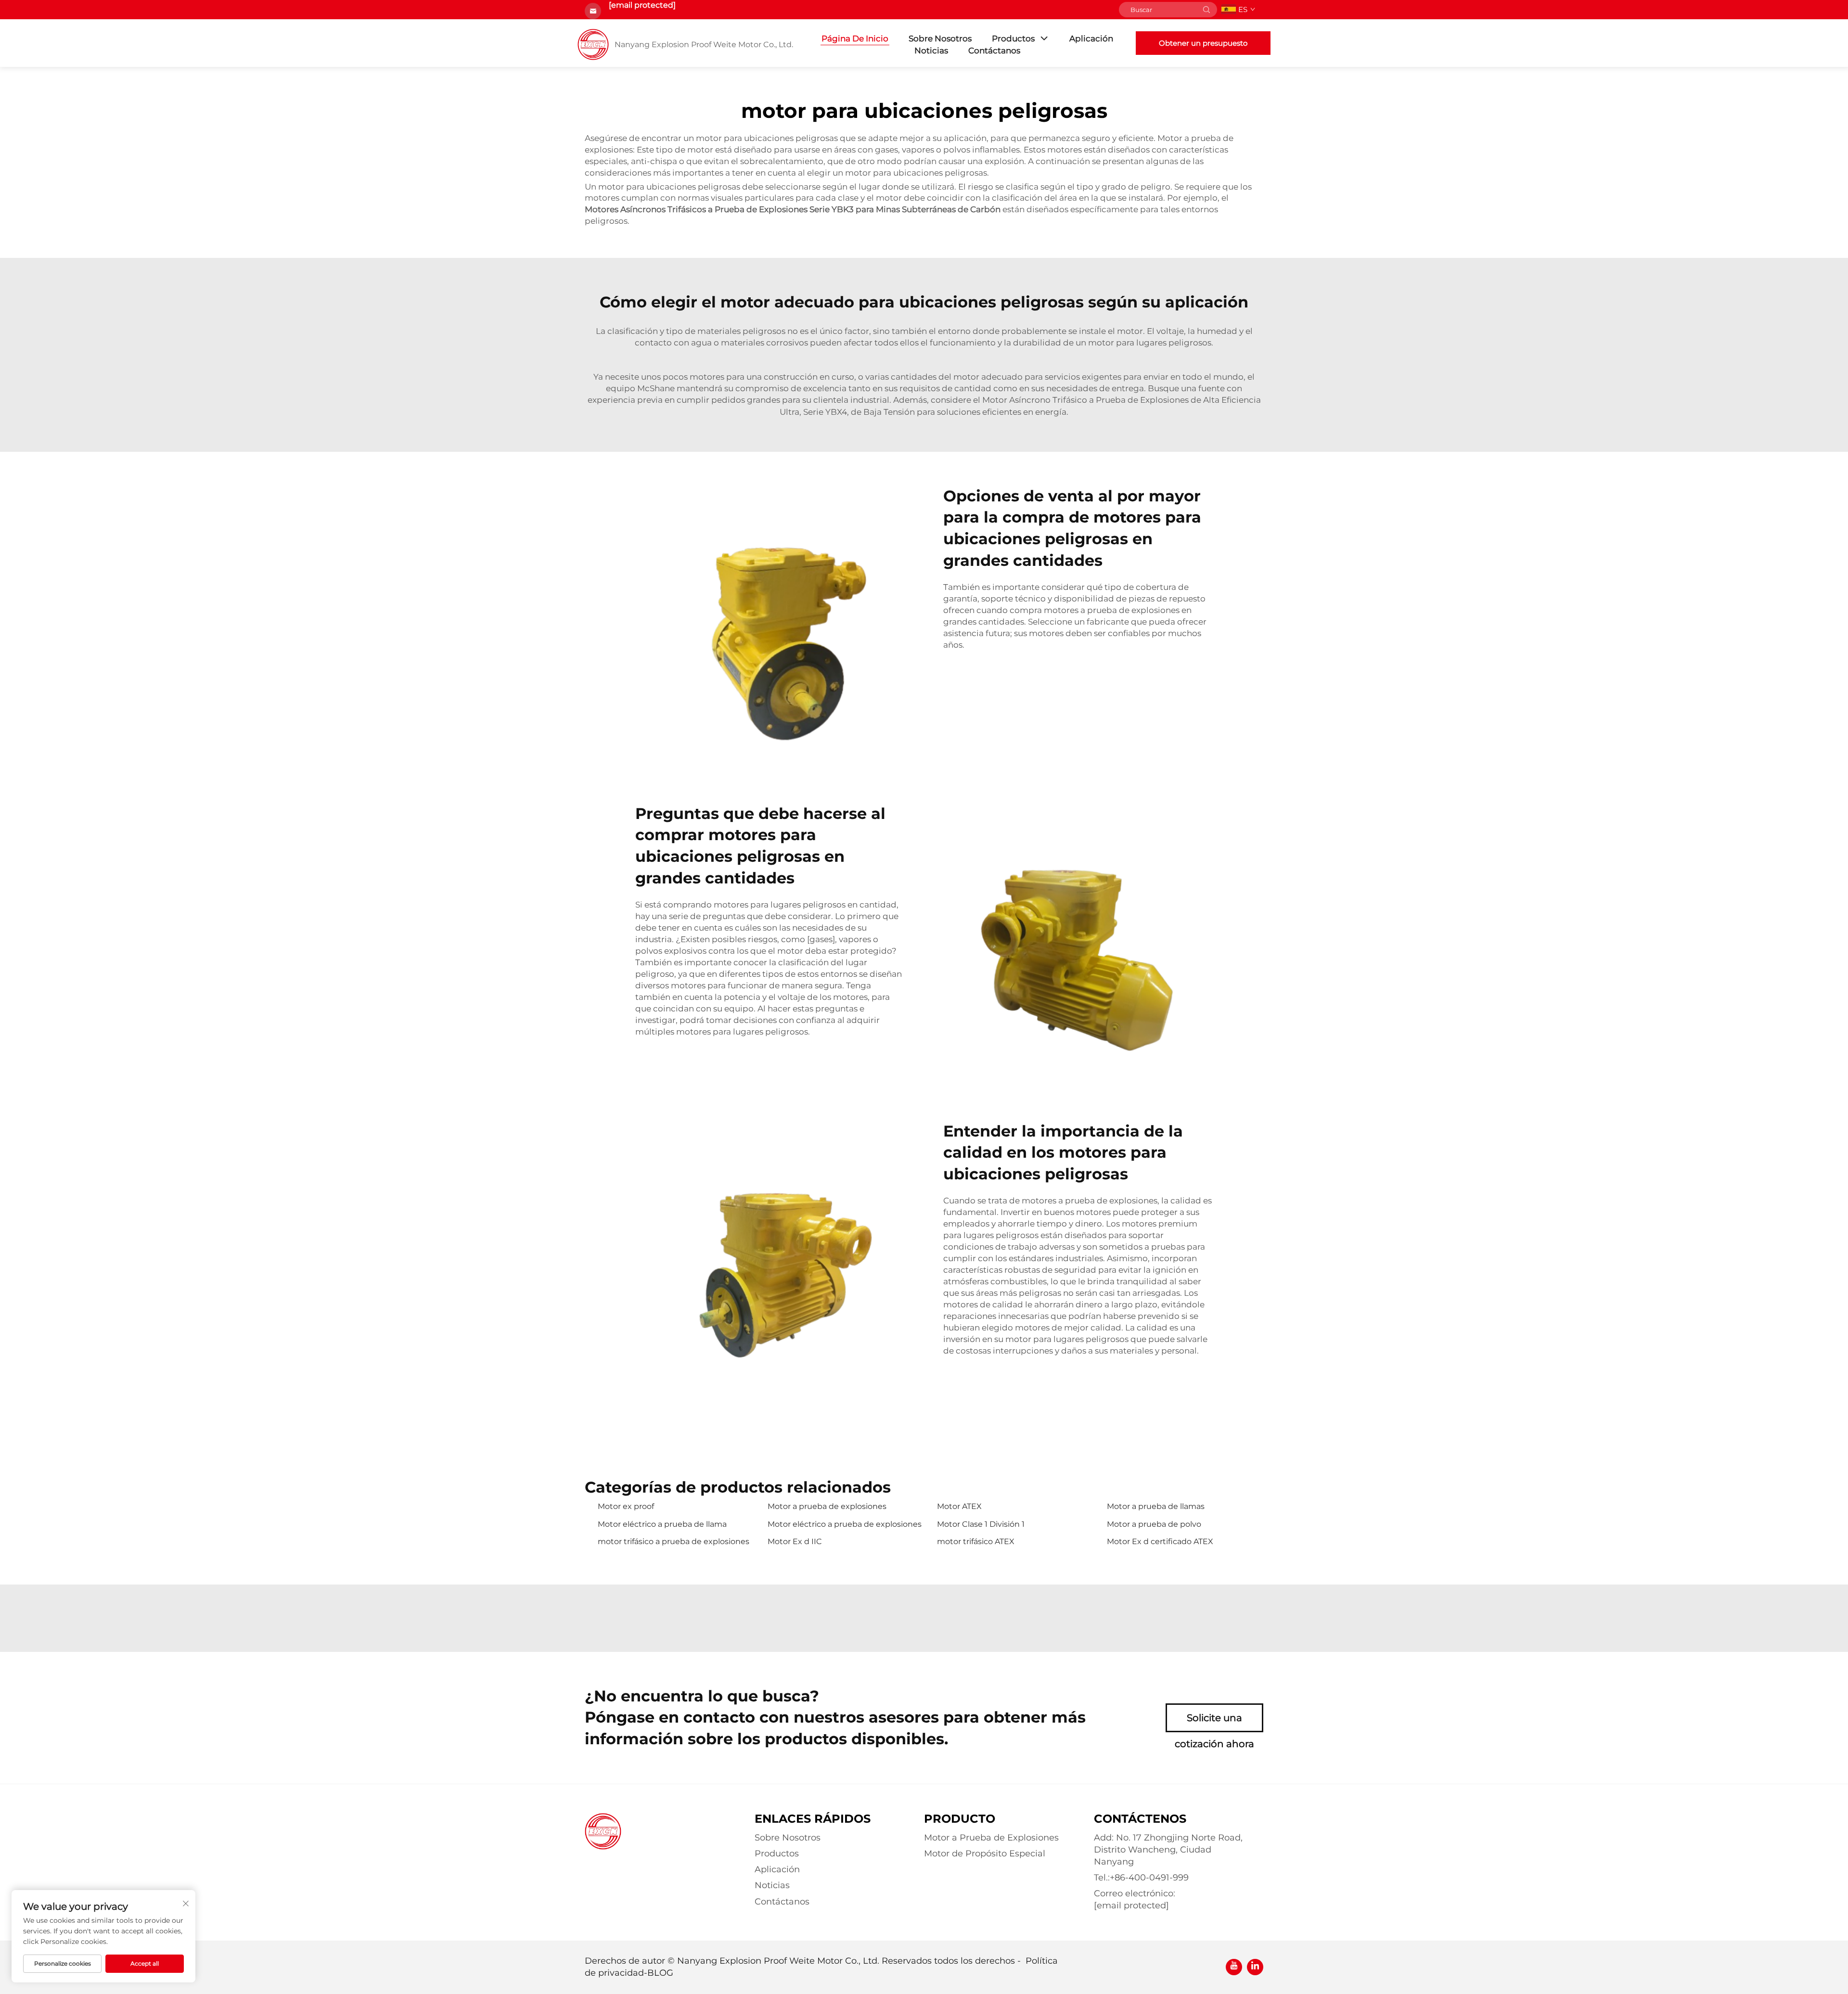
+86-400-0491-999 (1149, 1878)
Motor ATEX (959, 1506)
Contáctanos (994, 51)
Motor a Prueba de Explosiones (991, 1838)
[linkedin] (1255, 1967)
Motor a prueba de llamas (1156, 1506)
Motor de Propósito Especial (985, 1853)
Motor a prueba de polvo (1154, 1524)
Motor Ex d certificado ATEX (1160, 1541)
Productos (1013, 38)
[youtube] (1234, 1967)
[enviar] (1206, 10)
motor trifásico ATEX (976, 1541)
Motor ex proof (626, 1506)
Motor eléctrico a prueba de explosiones (845, 1524)
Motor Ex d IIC (795, 1541)
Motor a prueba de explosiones (827, 1506)
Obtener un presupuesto (1203, 43)
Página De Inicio (855, 38)
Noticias (931, 51)
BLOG (660, 1973)
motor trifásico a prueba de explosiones (674, 1541)
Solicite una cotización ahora (1214, 1722)
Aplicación (1091, 38)
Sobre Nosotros (940, 38)
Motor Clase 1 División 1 (981, 1524)
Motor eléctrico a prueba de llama (662, 1524)
